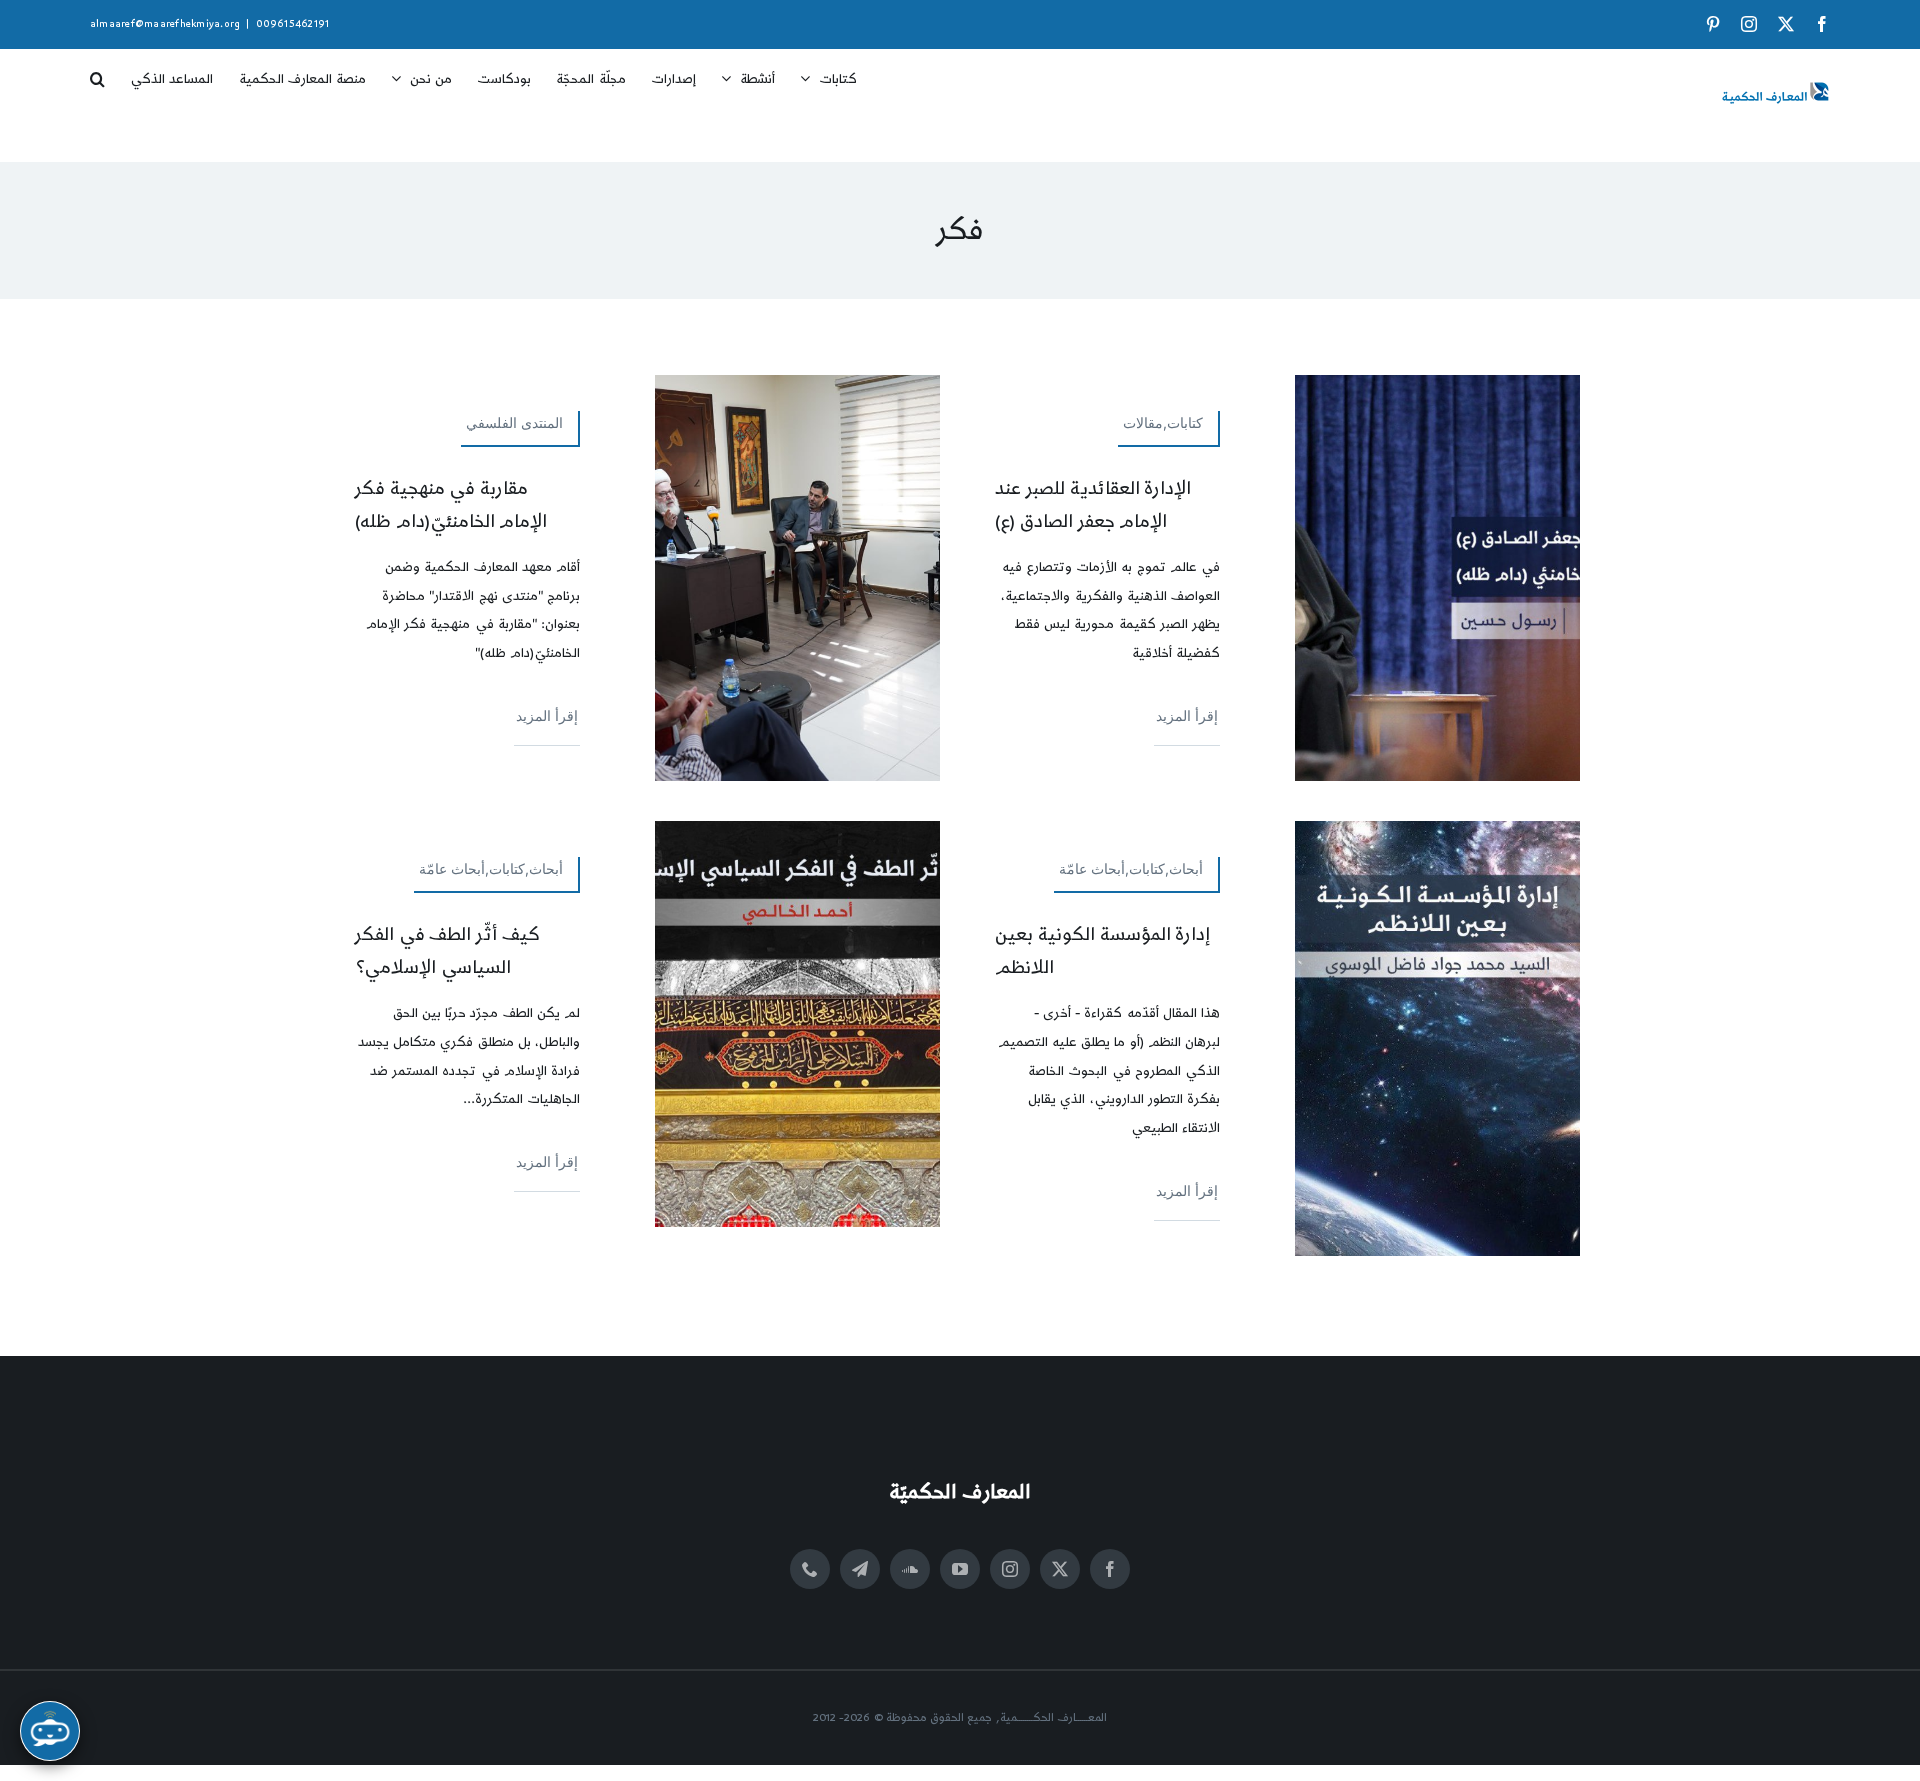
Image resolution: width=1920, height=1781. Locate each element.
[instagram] (1010, 1569)
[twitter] (1060, 1569)
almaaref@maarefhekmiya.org (165, 24)
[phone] (810, 1569)
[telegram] (860, 1569)
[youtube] (960, 1569)
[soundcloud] (910, 1569)
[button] (97, 72)
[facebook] (1110, 1569)
